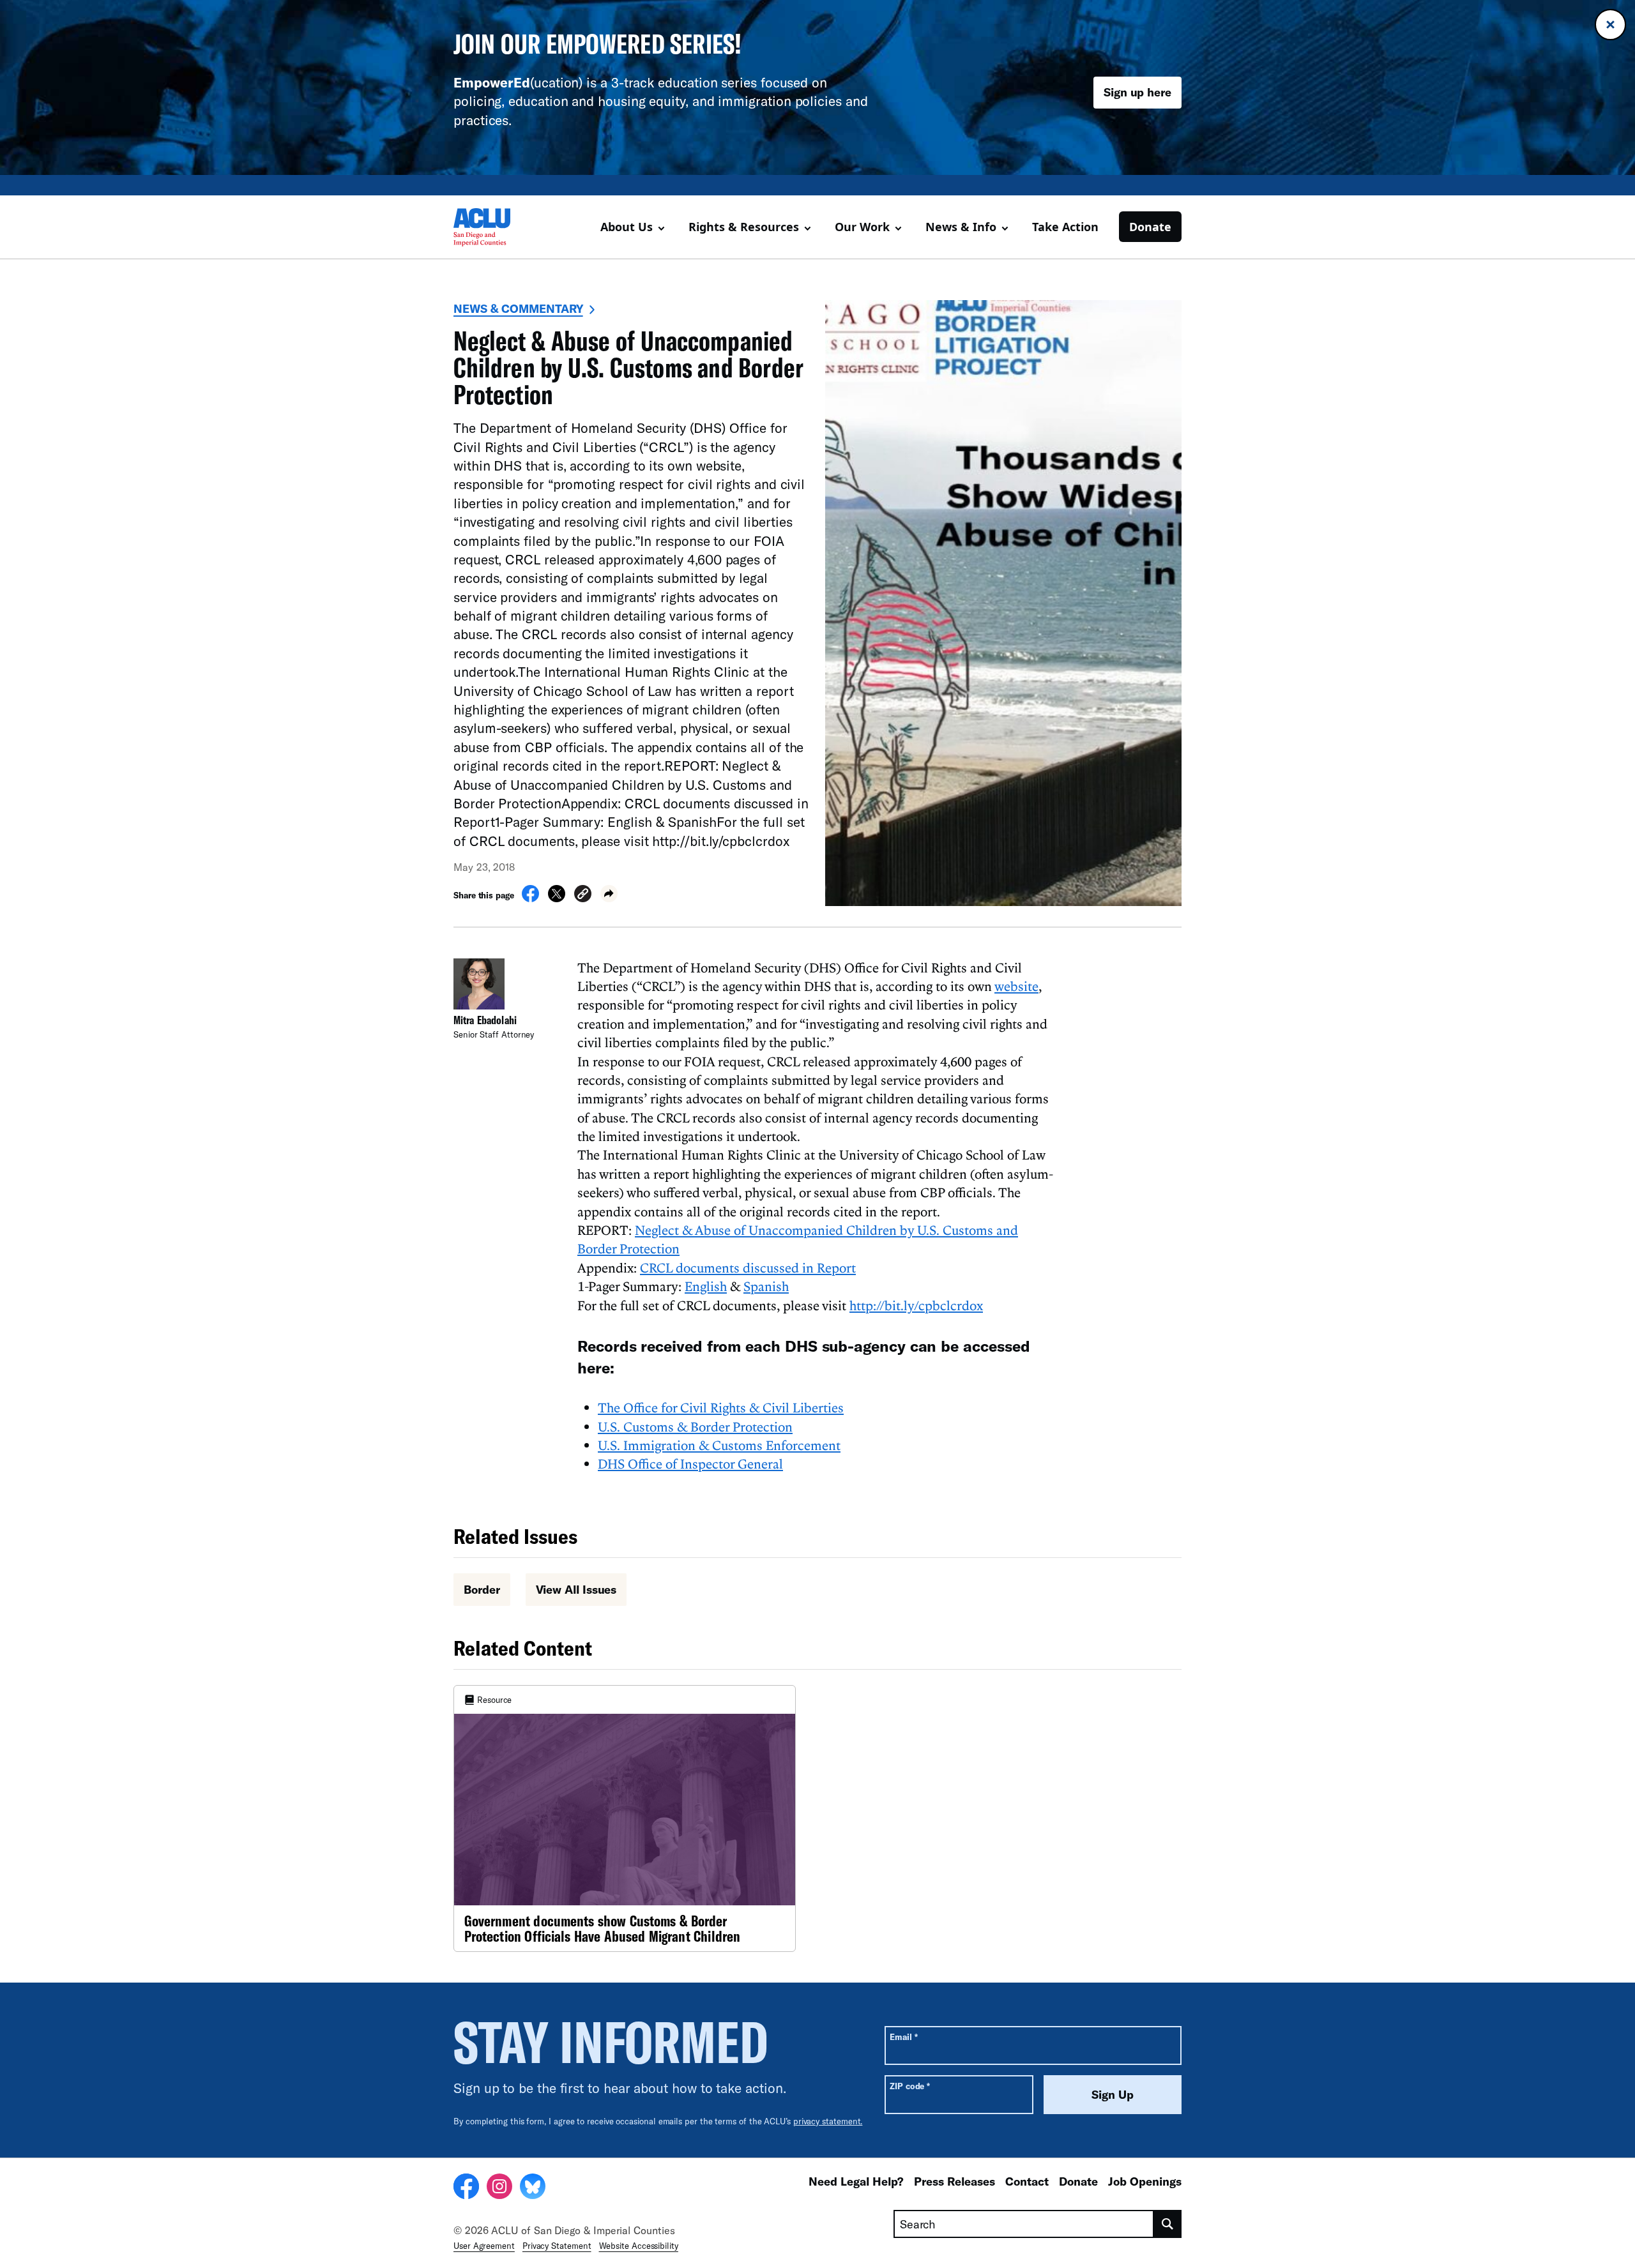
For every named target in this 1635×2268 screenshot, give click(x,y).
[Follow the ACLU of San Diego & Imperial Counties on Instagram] (499, 2188)
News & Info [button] (961, 227)
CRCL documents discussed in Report (748, 1267)
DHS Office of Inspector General (690, 1463)
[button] (583, 896)
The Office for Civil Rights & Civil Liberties (721, 1407)
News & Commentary (518, 308)
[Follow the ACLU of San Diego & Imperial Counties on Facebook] (466, 2188)
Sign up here (1137, 92)
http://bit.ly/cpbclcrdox (916, 1305)
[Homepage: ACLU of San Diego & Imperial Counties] (498, 227)
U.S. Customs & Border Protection (695, 1426)
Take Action (1065, 227)
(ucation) (518, 82)
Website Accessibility (639, 2246)
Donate (1150, 227)
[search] (1168, 2224)
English (706, 1286)
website (1016, 986)
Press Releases (954, 2181)
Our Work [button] (862, 227)
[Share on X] (557, 898)
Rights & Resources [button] (744, 227)
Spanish (766, 1286)
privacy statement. (828, 2121)
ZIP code (910, 2086)
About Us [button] (627, 227)
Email (903, 2037)
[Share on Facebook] (530, 898)
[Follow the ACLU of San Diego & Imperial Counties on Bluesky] (533, 2188)
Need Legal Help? (856, 2181)
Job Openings (1145, 2181)
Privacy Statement (557, 2246)
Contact (1027, 2181)
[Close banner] (1610, 25)
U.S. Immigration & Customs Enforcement (719, 1445)
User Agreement (484, 2246)
